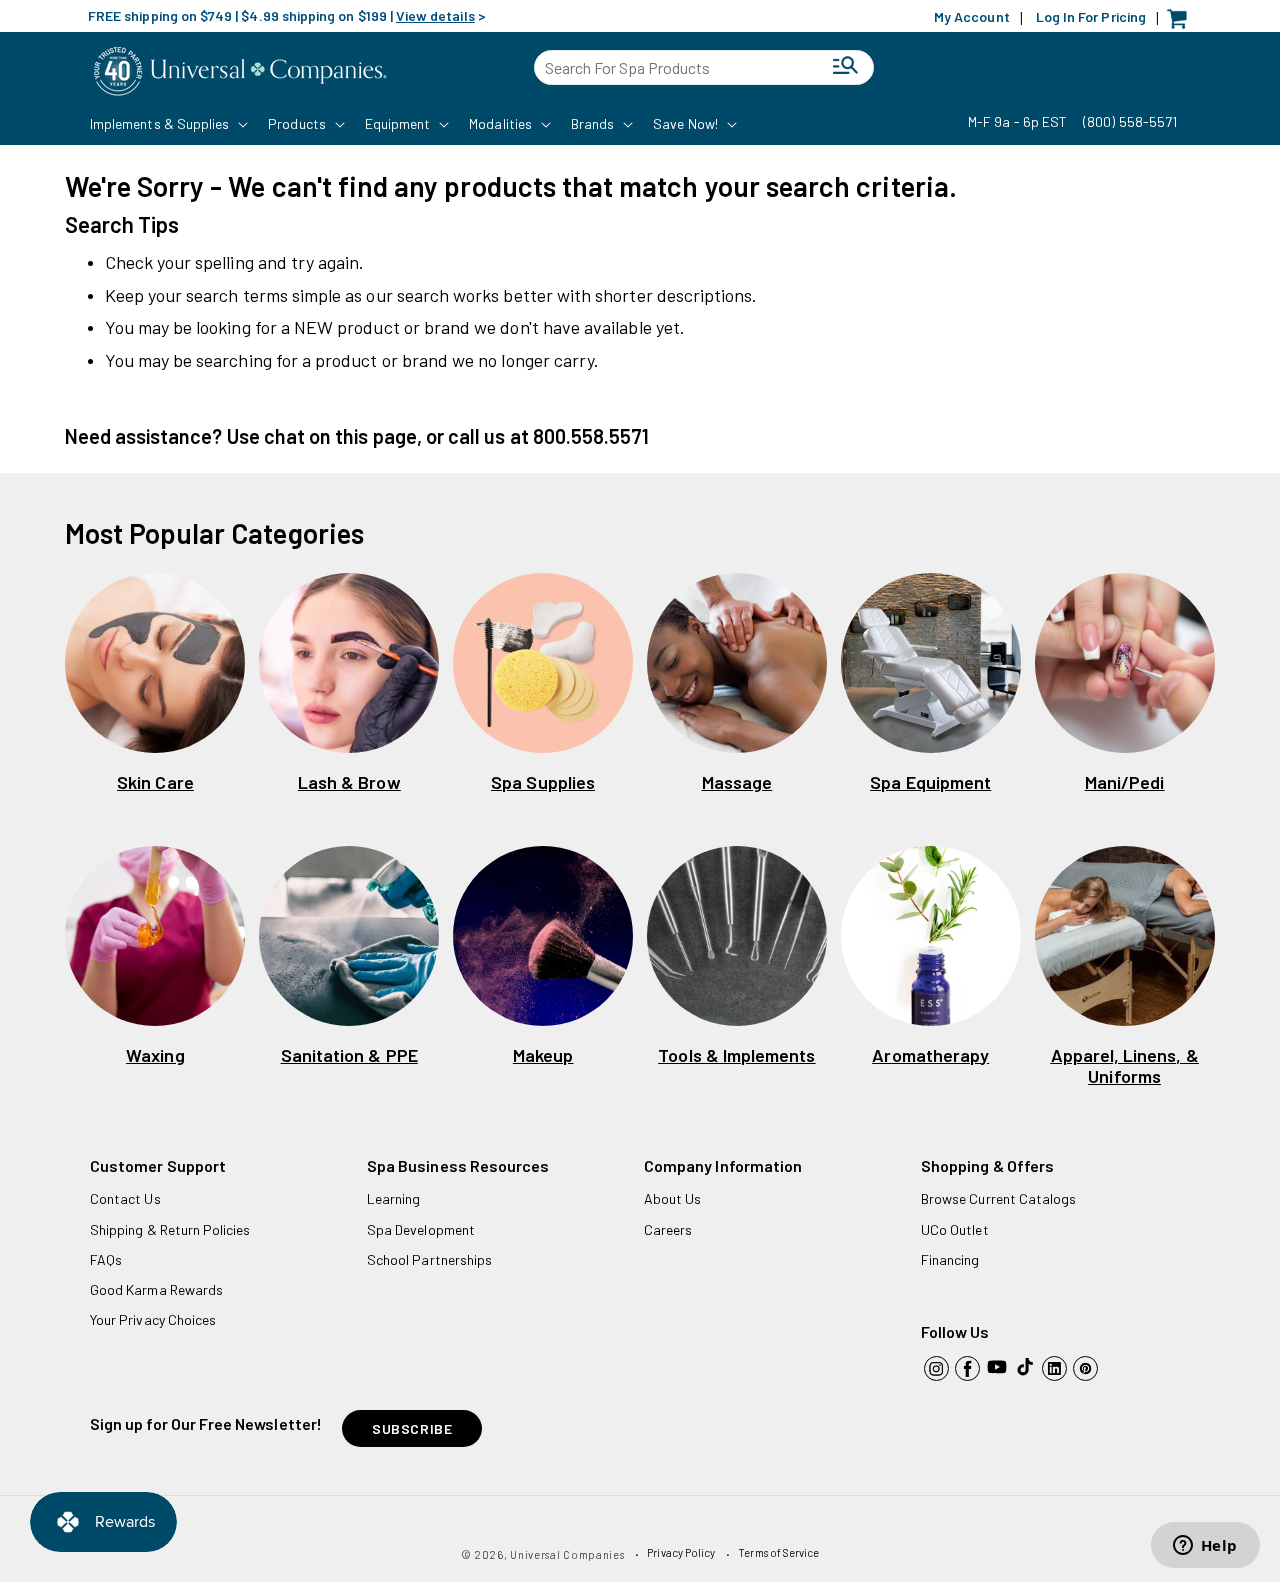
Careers (668, 1229)
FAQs (106, 1259)
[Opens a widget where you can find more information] (1205, 1547)
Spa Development (421, 1229)
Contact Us (125, 1198)
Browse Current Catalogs (998, 1198)
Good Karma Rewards (156, 1289)
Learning (393, 1198)
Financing (950, 1259)
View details (435, 15)
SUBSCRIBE (412, 1428)
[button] (167, 124)
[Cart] (1182, 23)
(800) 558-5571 (1130, 121)
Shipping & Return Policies (170, 1229)
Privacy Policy (681, 1552)
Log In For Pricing (1091, 16)
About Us (672, 1198)
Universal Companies (567, 1554)
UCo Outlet (955, 1229)
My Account (972, 16)
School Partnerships (429, 1259)
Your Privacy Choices (153, 1319)
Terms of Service (778, 1552)
